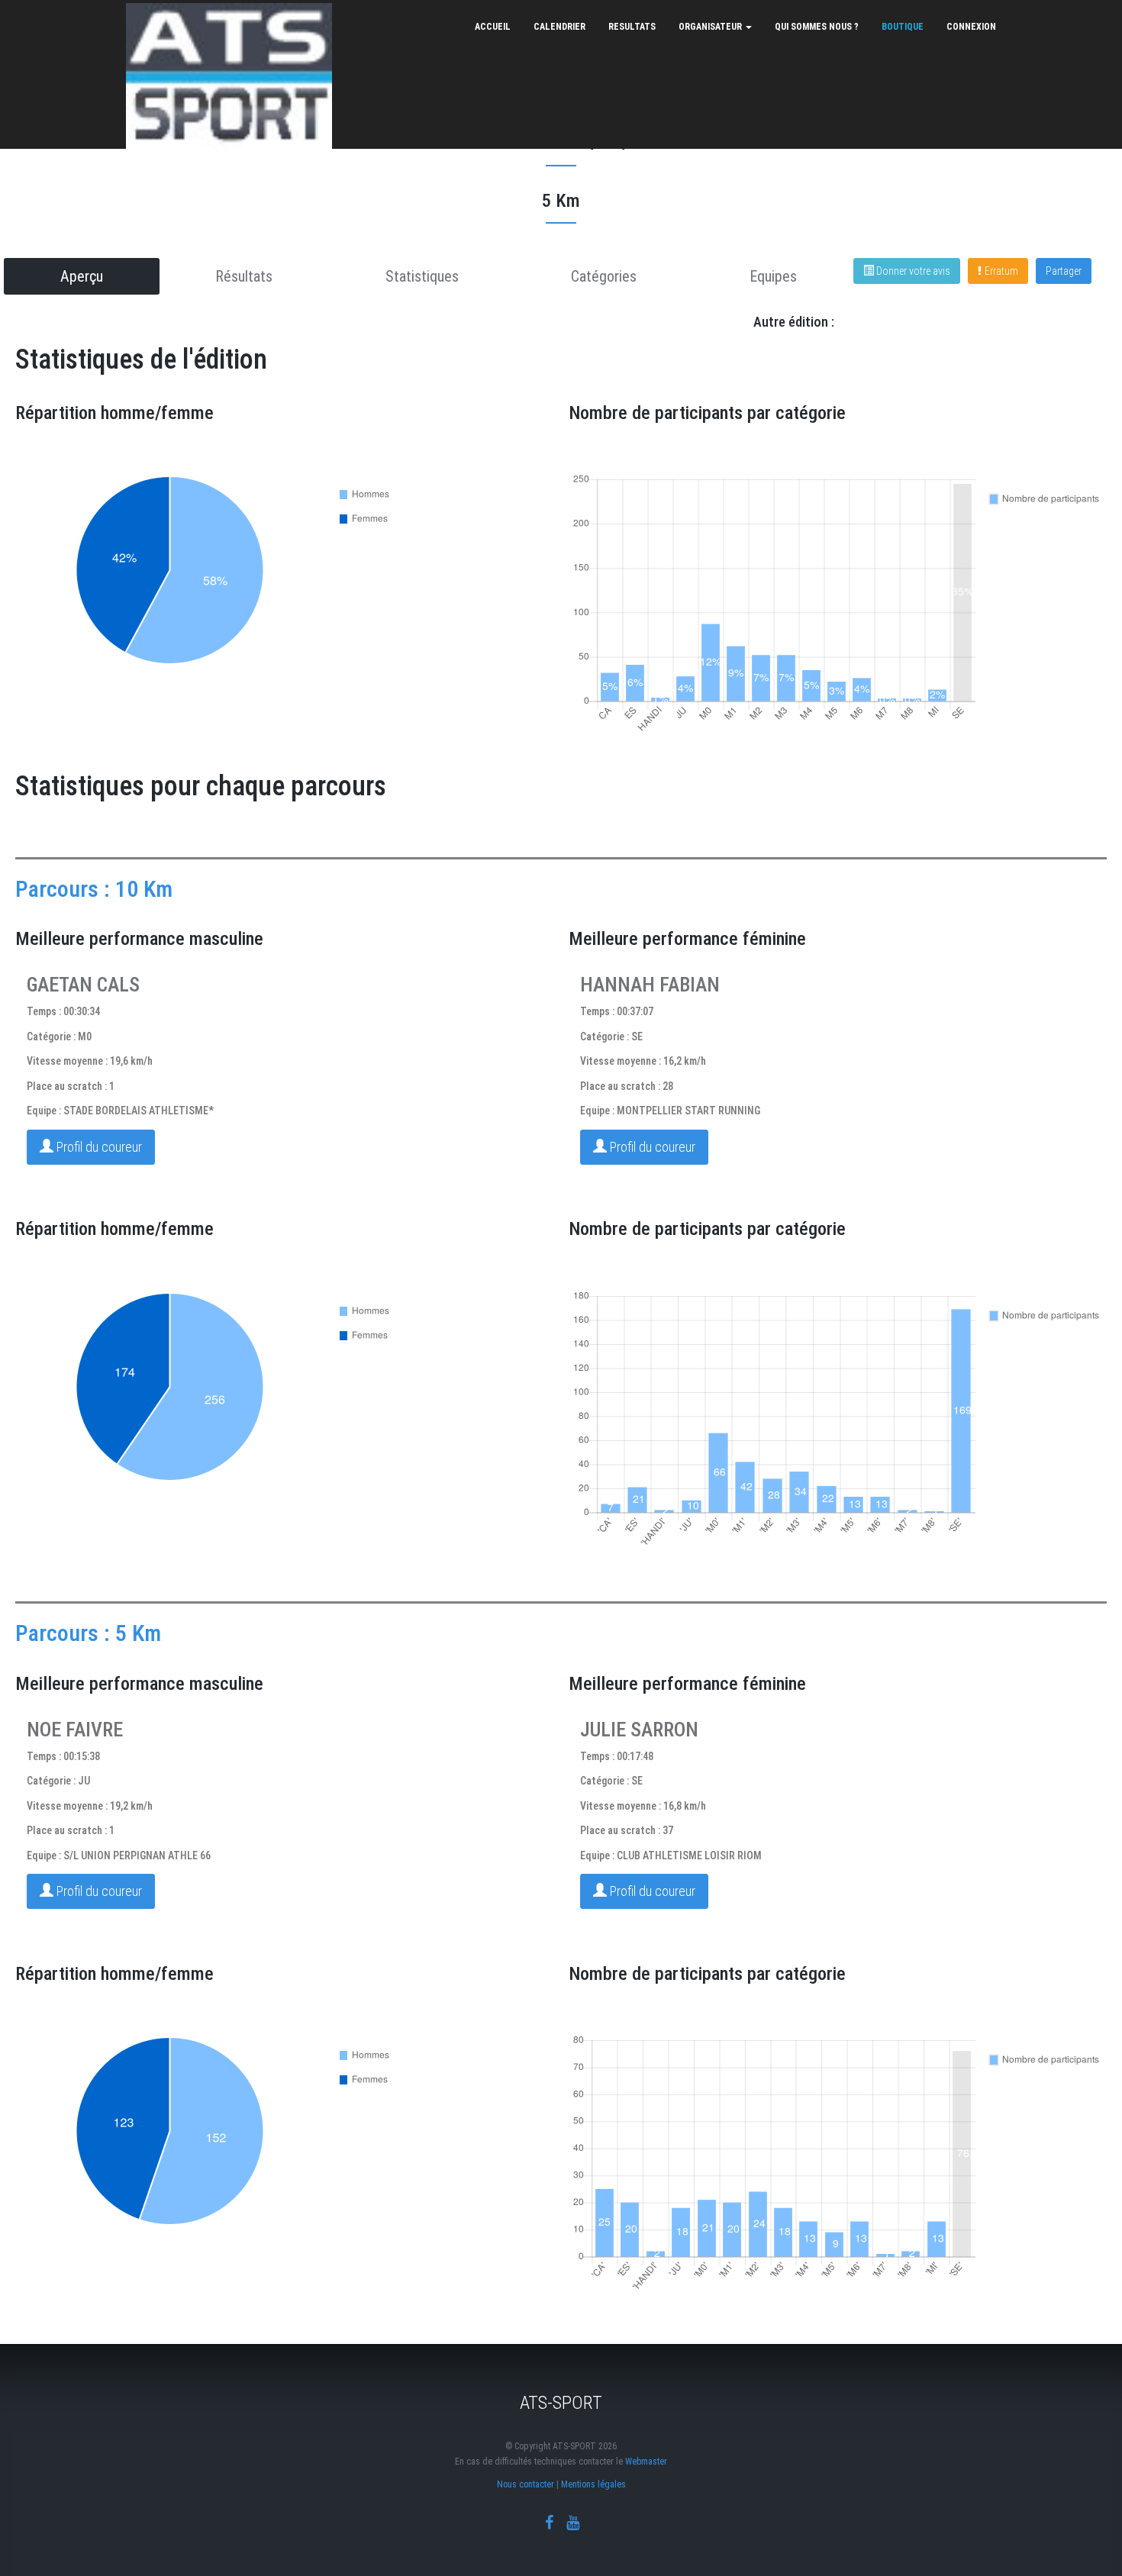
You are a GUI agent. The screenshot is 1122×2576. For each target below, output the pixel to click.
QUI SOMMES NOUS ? (817, 27)
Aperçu (82, 276)
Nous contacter (526, 2484)
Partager (1064, 271)
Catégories (604, 276)
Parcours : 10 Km (94, 889)
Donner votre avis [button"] (912, 271)
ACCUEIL (493, 27)
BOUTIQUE (903, 27)
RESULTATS (632, 27)
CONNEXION (971, 27)
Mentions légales (593, 2484)
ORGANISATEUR (711, 27)
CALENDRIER (559, 27)
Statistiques (422, 276)
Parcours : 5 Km (88, 1633)
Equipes (773, 276)
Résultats (244, 276)
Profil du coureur (98, 1147)
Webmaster (646, 2462)
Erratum (1001, 271)
